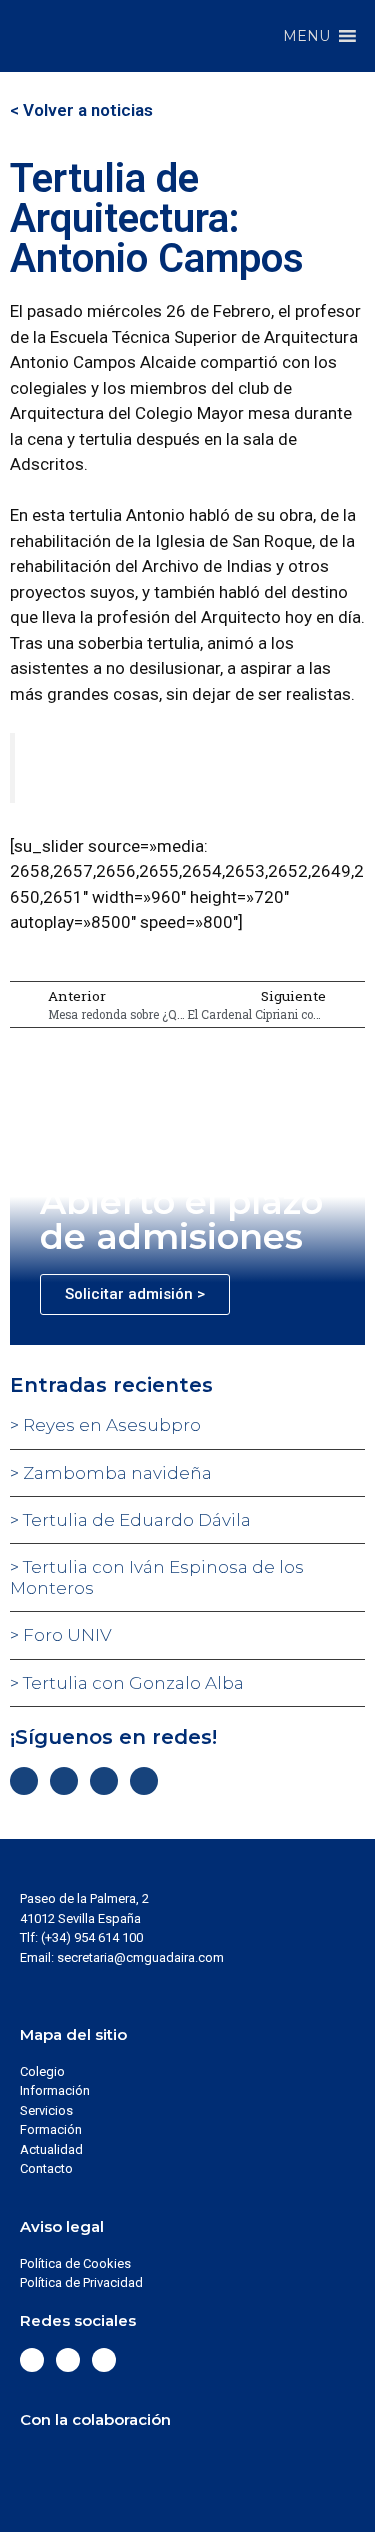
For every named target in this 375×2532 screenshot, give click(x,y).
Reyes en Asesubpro (110, 1425)
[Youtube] (144, 1781)
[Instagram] (104, 1781)
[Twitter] (64, 1781)
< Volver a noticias (81, 110)
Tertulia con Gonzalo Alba (131, 1683)
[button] (306, 36)
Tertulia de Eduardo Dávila (135, 1520)
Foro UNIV (65, 1635)
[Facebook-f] (24, 1781)
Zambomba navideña (115, 1473)
